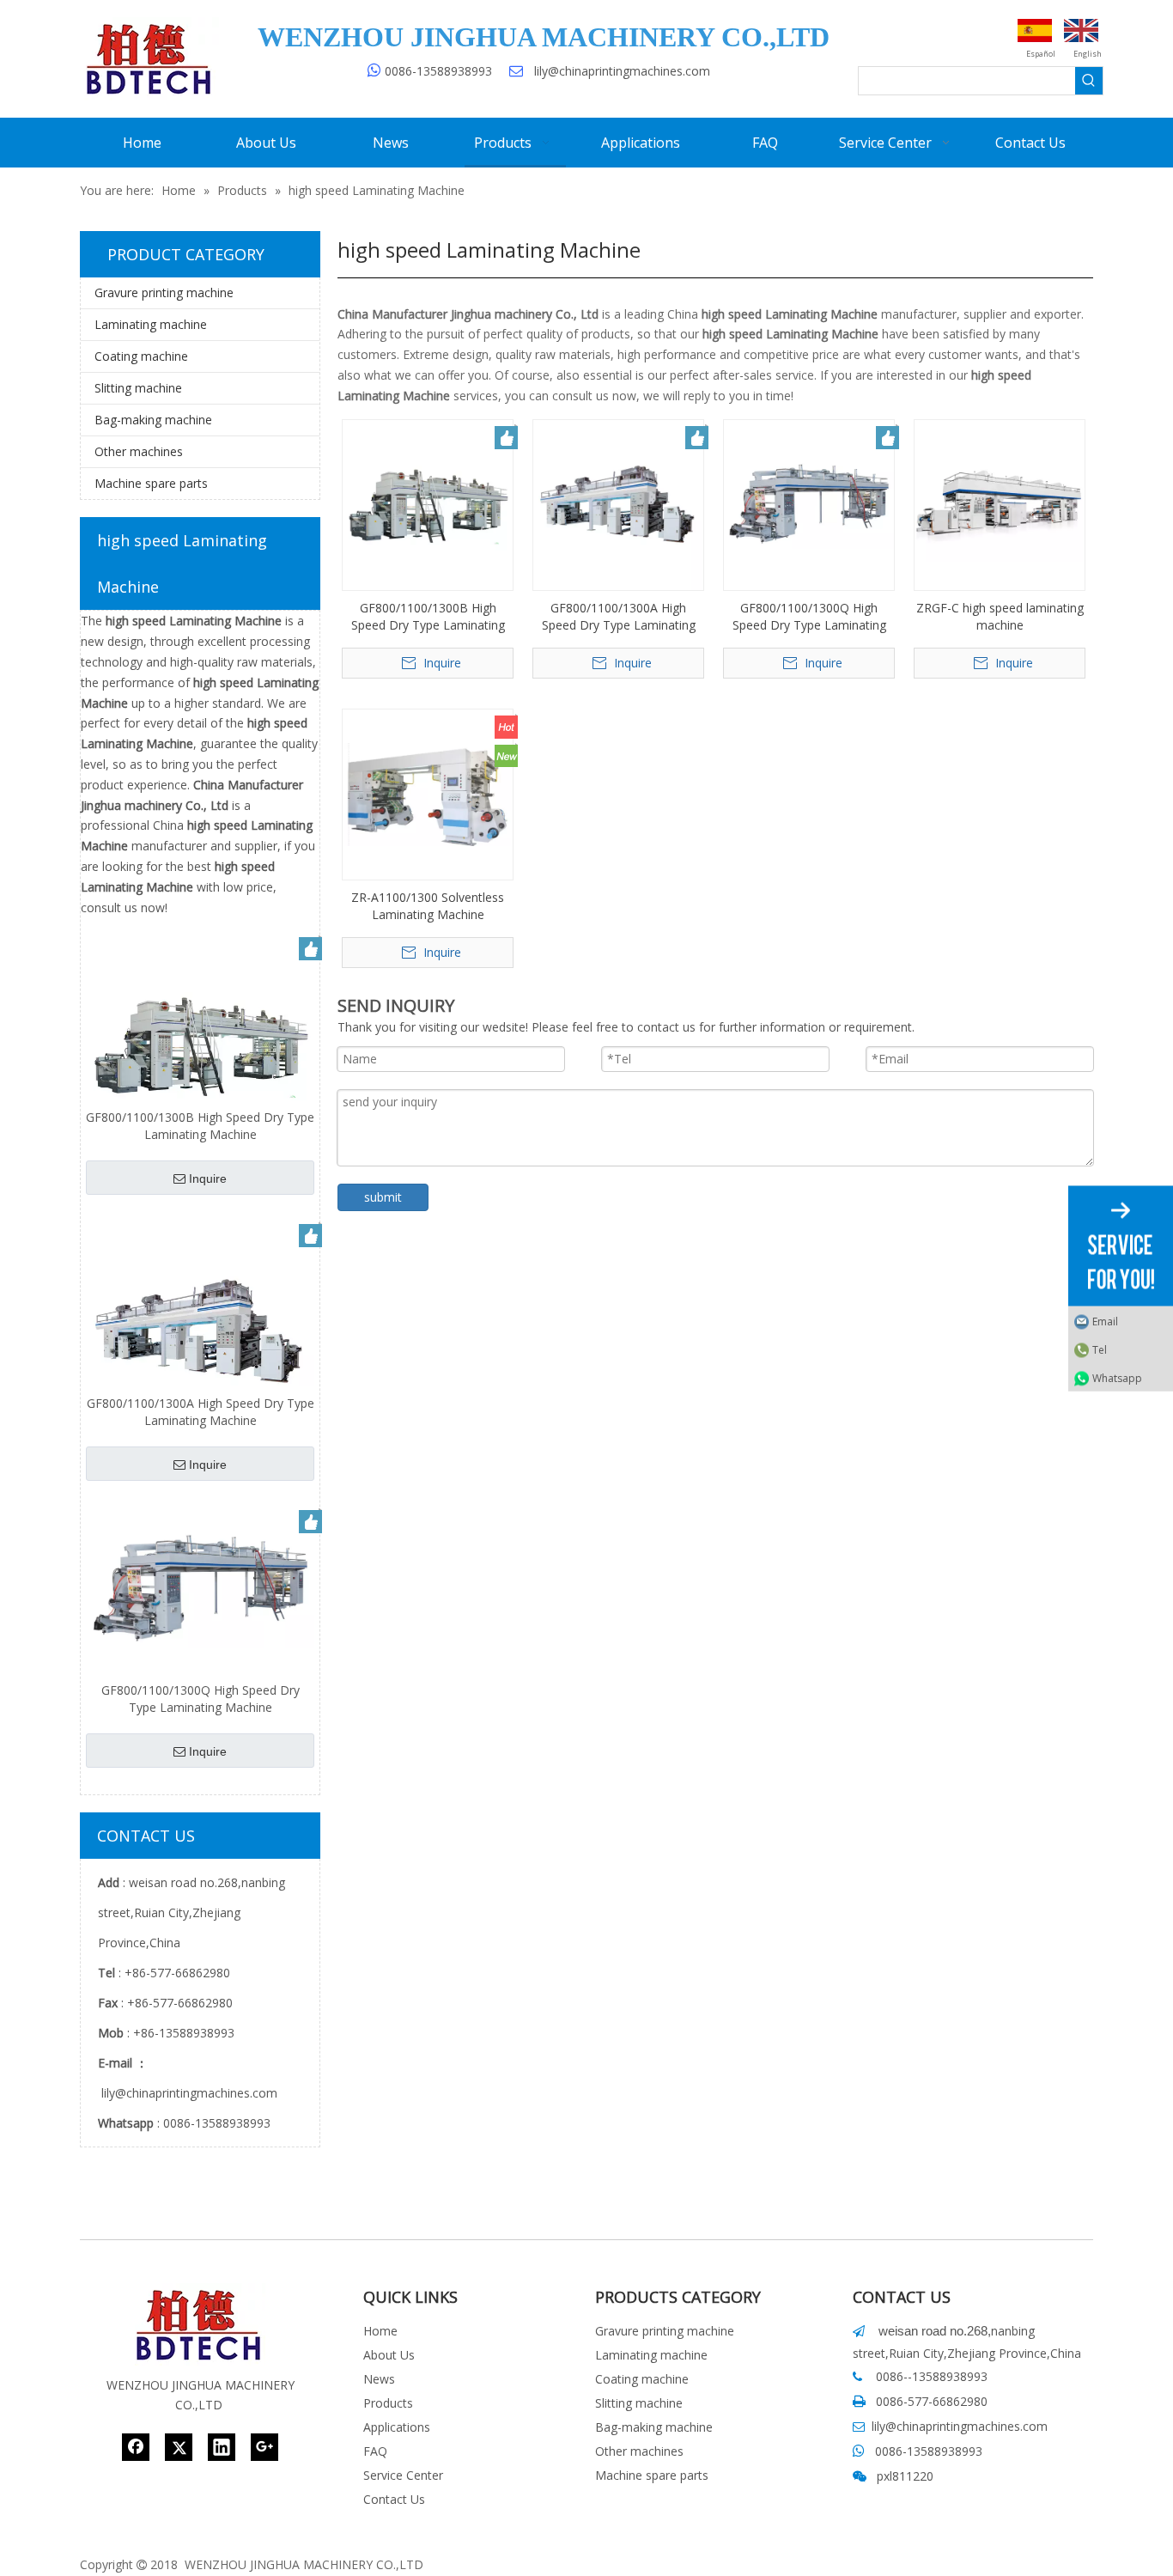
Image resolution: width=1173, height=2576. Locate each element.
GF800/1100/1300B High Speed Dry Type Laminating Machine (200, 1126)
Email (1105, 1321)
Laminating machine (151, 324)
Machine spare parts (151, 483)
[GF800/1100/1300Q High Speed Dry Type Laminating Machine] (200, 1587)
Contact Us (394, 2499)
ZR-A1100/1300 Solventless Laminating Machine (428, 906)
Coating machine (141, 356)
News (379, 2379)
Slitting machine (138, 388)
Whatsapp (1117, 1377)
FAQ (375, 2451)
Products (388, 2403)
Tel (1100, 1349)
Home (380, 2331)
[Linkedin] (222, 2447)
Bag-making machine (153, 420)
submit (383, 1197)
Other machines (139, 451)
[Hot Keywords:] (1089, 81)
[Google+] (264, 2447)
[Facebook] (136, 2447)
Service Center (403, 2475)
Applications (397, 2427)
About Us (389, 2355)
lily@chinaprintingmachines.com (622, 71)
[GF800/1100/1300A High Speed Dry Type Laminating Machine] (200, 1331)
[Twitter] (179, 2447)
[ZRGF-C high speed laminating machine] (1000, 503)
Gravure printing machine (164, 292)
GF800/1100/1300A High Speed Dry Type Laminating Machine (201, 1412)
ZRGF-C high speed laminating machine (1000, 616)
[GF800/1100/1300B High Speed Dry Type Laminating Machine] (200, 1044)
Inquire (208, 1178)
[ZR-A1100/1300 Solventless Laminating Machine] (428, 792)
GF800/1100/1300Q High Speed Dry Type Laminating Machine (201, 1699)
